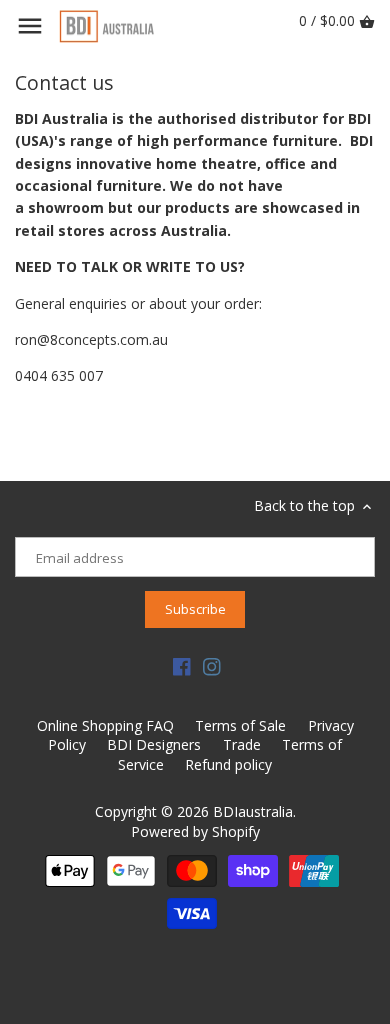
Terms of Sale (240, 725)
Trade (242, 744)
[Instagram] (212, 666)
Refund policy (228, 764)
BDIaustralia (253, 811)
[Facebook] (182, 666)
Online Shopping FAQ (105, 725)
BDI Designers (154, 744)
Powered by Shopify (195, 831)
